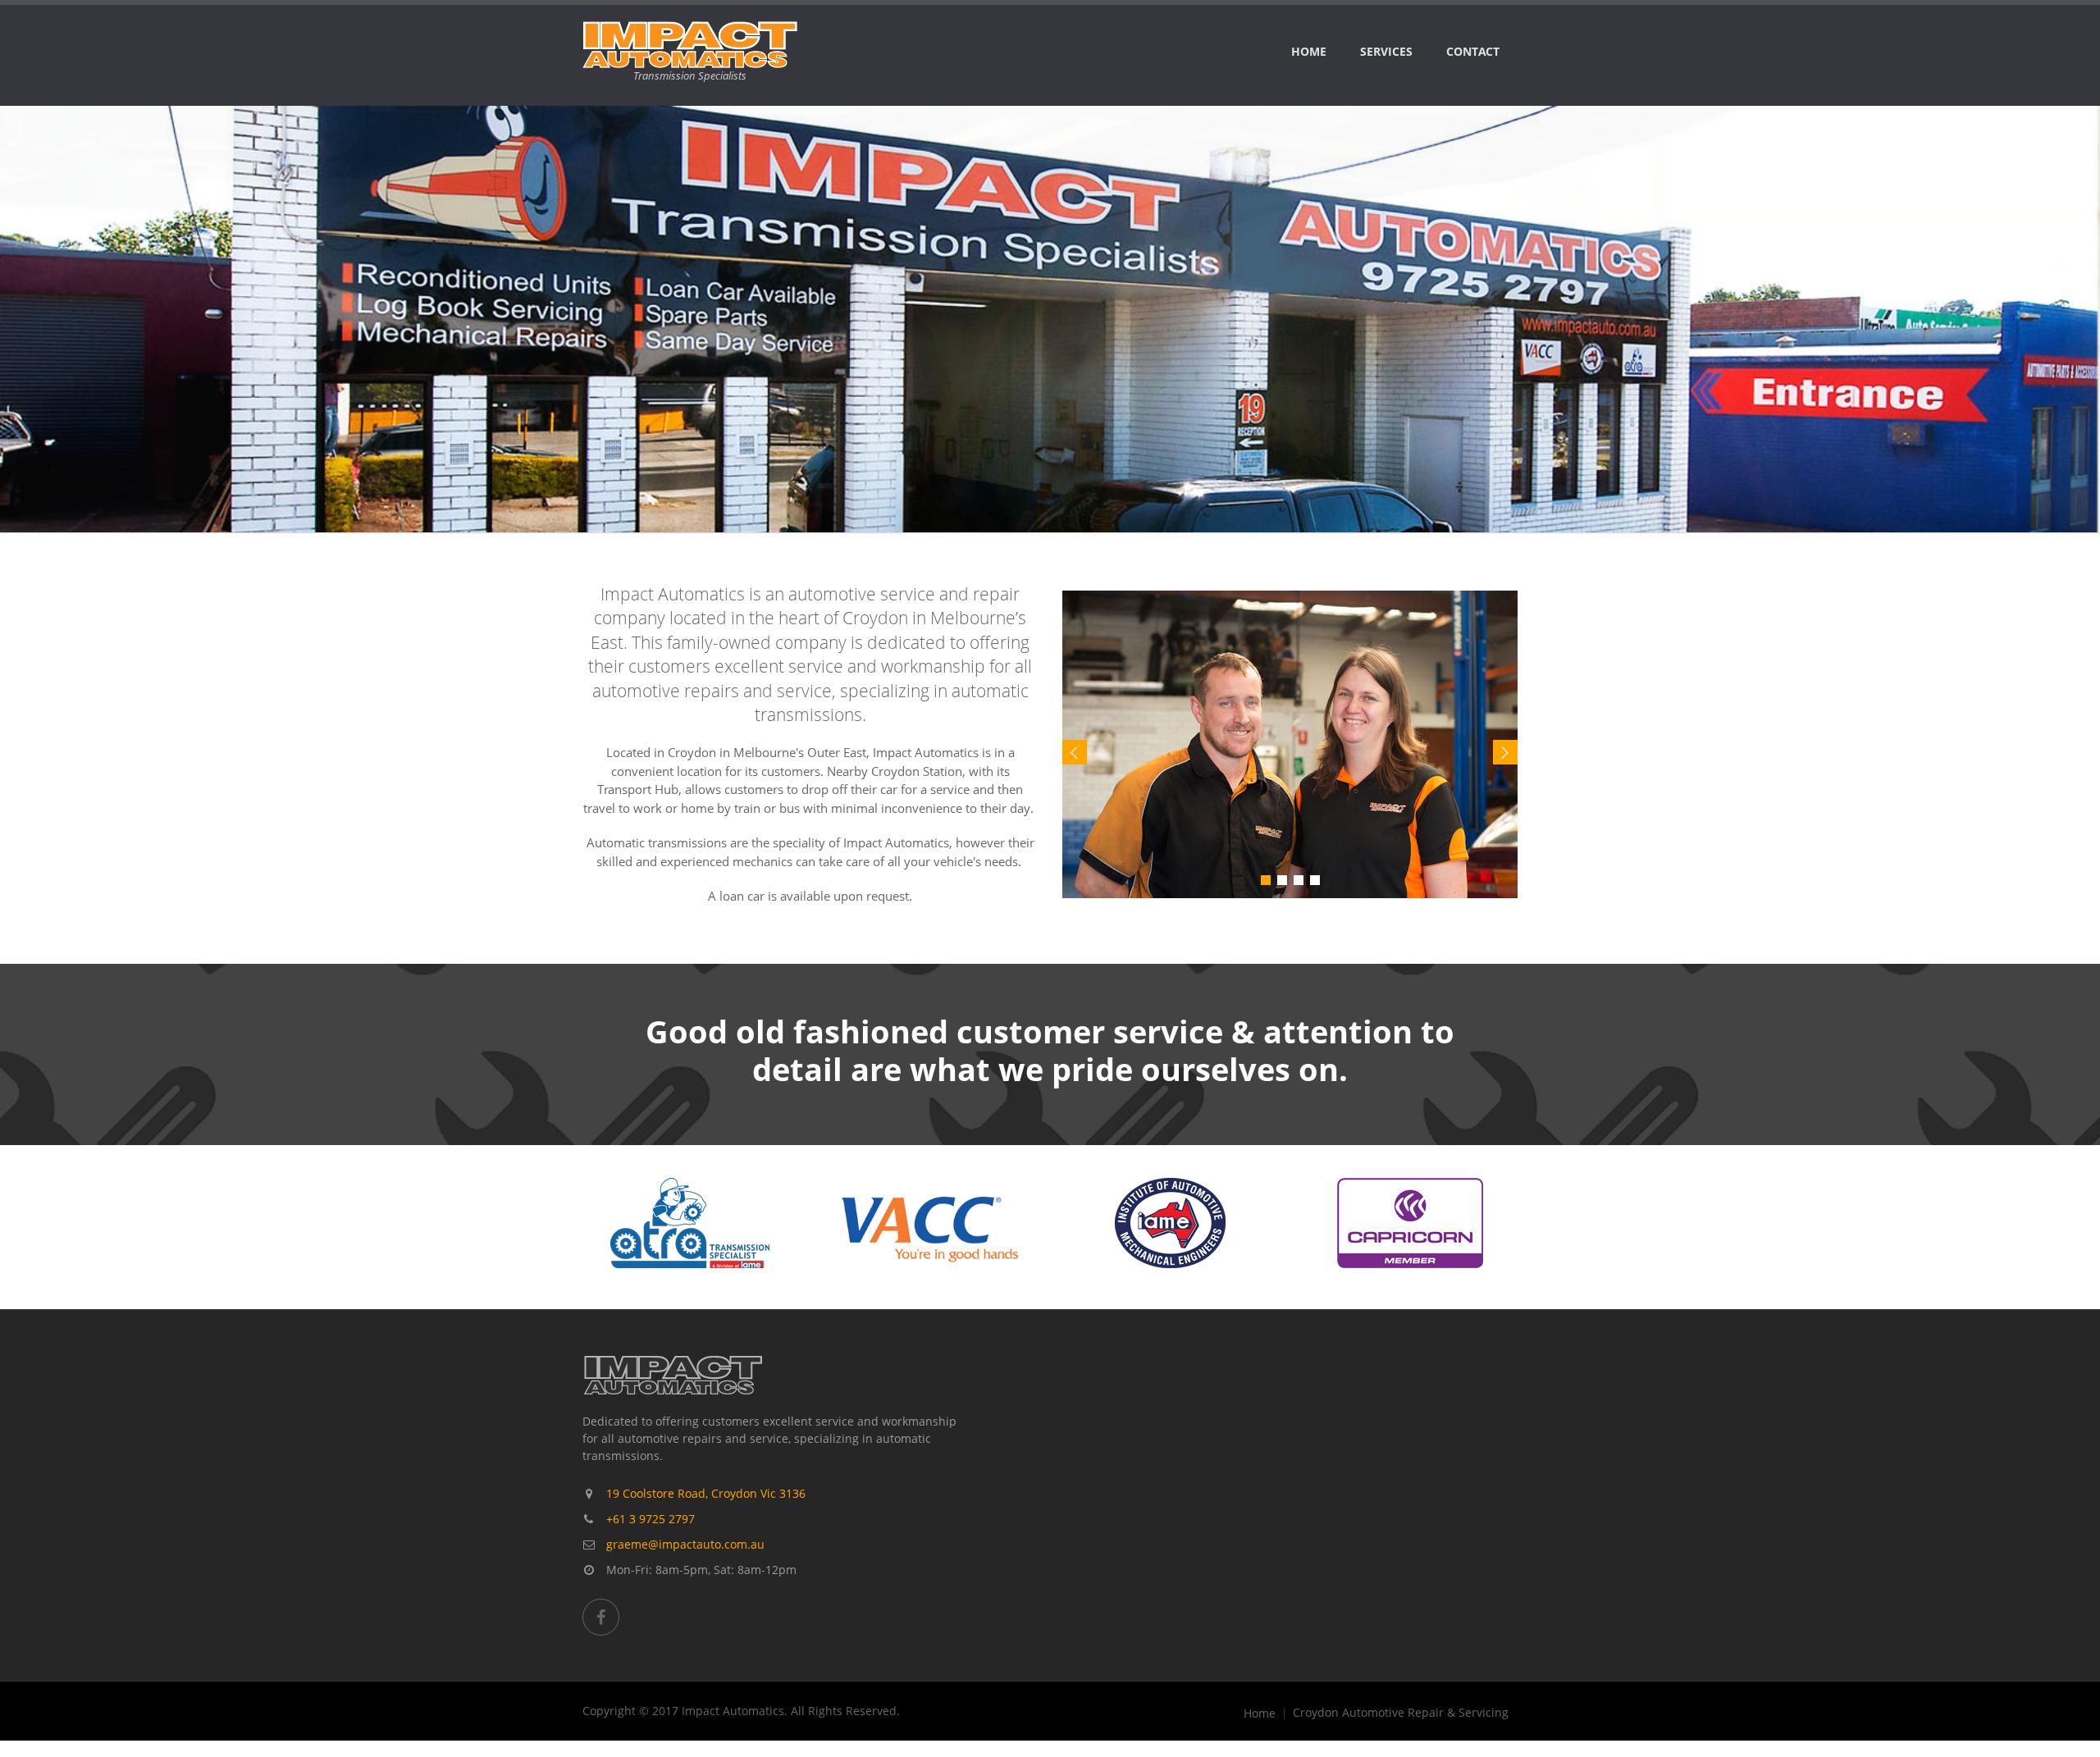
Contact (1473, 51)
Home (1309, 51)
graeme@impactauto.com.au (685, 1544)
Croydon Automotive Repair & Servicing (1401, 1713)
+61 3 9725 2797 (651, 1519)
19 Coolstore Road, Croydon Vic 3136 (706, 1493)
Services (1386, 51)
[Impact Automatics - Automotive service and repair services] (1291, 745)
